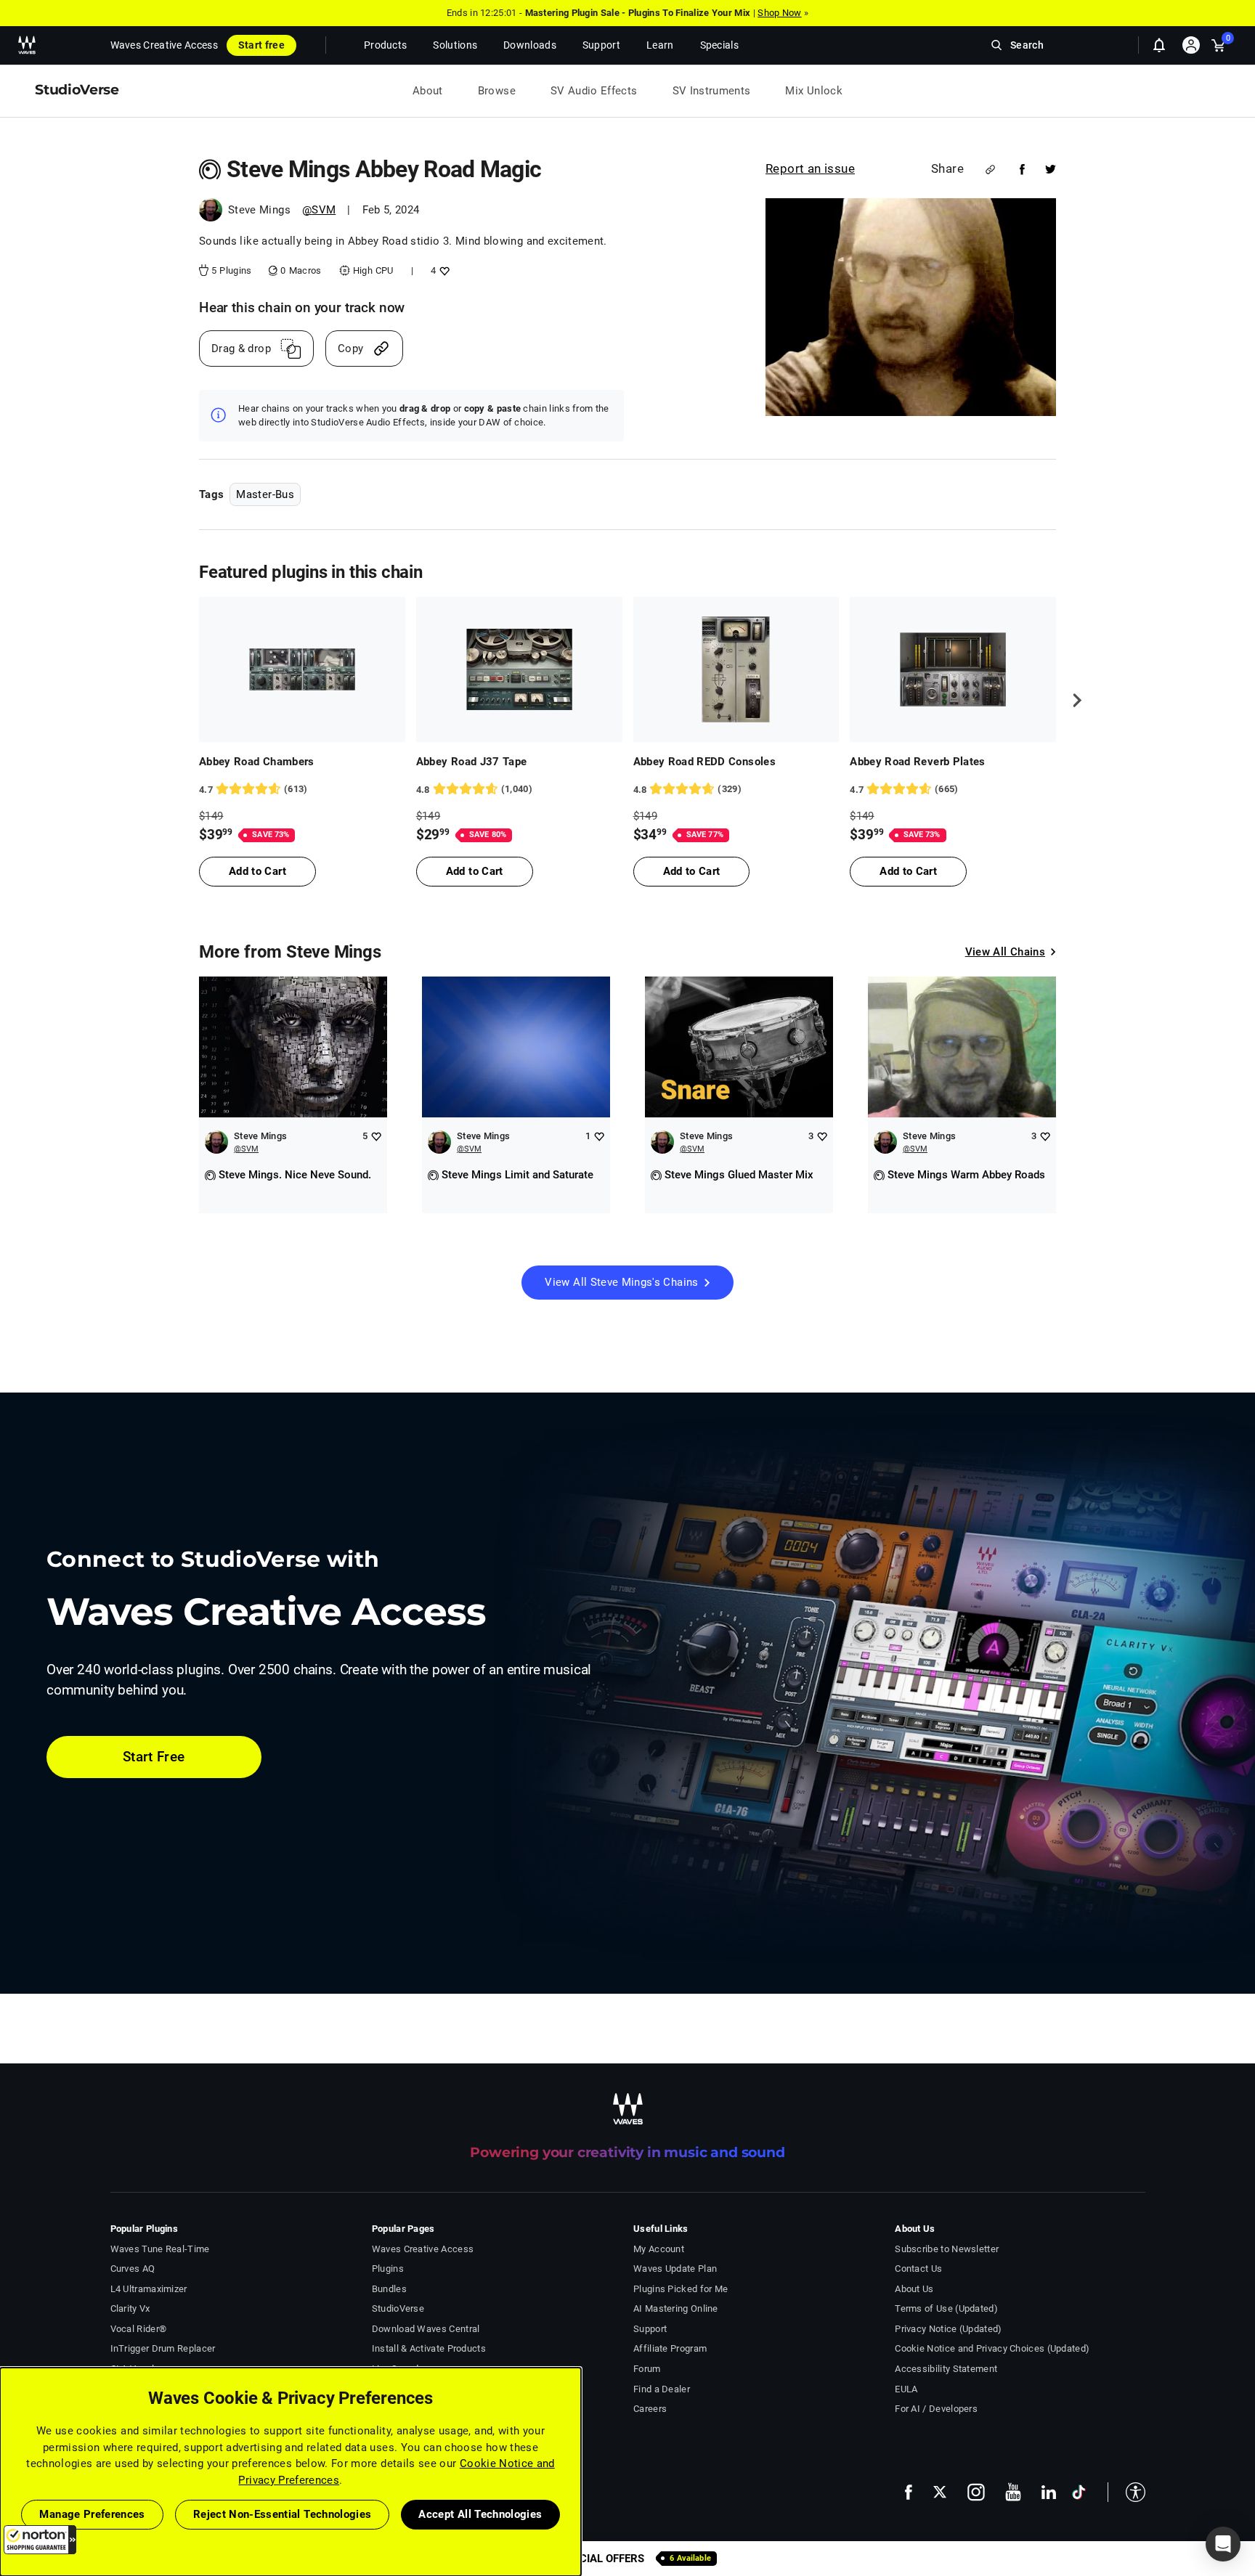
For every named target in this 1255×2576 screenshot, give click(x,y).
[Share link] (990, 170)
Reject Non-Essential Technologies (283, 2514)
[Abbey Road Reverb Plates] (953, 669)
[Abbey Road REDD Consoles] (736, 669)
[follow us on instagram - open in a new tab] (976, 2492)
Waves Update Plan (675, 2269)
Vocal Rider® (139, 2329)
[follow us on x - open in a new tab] (940, 2492)
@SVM (319, 210)
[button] (40, 2540)
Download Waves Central (426, 2329)
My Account (659, 2249)
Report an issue (810, 168)
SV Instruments (712, 91)
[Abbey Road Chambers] (302, 669)
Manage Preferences (92, 2514)
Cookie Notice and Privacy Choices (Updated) (992, 2348)
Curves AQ (133, 2269)
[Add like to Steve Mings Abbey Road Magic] (443, 270)
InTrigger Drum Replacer (163, 2348)
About (428, 91)
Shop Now (779, 13)
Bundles (389, 2289)
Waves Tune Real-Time (160, 2249)
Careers (650, 2409)
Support (650, 2329)
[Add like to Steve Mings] (376, 1136)
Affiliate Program (670, 2348)
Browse (497, 91)
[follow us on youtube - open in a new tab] (1013, 2492)
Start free (261, 45)
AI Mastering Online (676, 2308)
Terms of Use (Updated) (946, 2308)
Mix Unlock (814, 91)
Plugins (388, 2269)
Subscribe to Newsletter (947, 2249)
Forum (647, 2369)
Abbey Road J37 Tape (472, 762)
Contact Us (918, 2269)
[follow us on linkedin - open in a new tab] (1049, 2492)
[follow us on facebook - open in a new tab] (909, 2492)
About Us (914, 2289)
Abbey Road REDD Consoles (704, 762)
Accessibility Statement (946, 2369)
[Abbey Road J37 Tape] (519, 669)
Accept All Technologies (480, 2514)
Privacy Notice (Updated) (948, 2329)
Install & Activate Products (429, 2348)
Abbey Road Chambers (257, 762)
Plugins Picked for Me (681, 2289)
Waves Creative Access (164, 45)
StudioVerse (398, 2308)
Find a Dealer (662, 2389)
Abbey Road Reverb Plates (917, 762)
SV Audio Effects (594, 91)
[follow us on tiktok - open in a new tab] (1079, 2492)
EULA (906, 2389)
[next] (1072, 700)
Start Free (154, 1757)
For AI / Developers (936, 2409)
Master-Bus (265, 494)
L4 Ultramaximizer (149, 2289)
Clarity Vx (130, 2308)
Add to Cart (257, 871)
